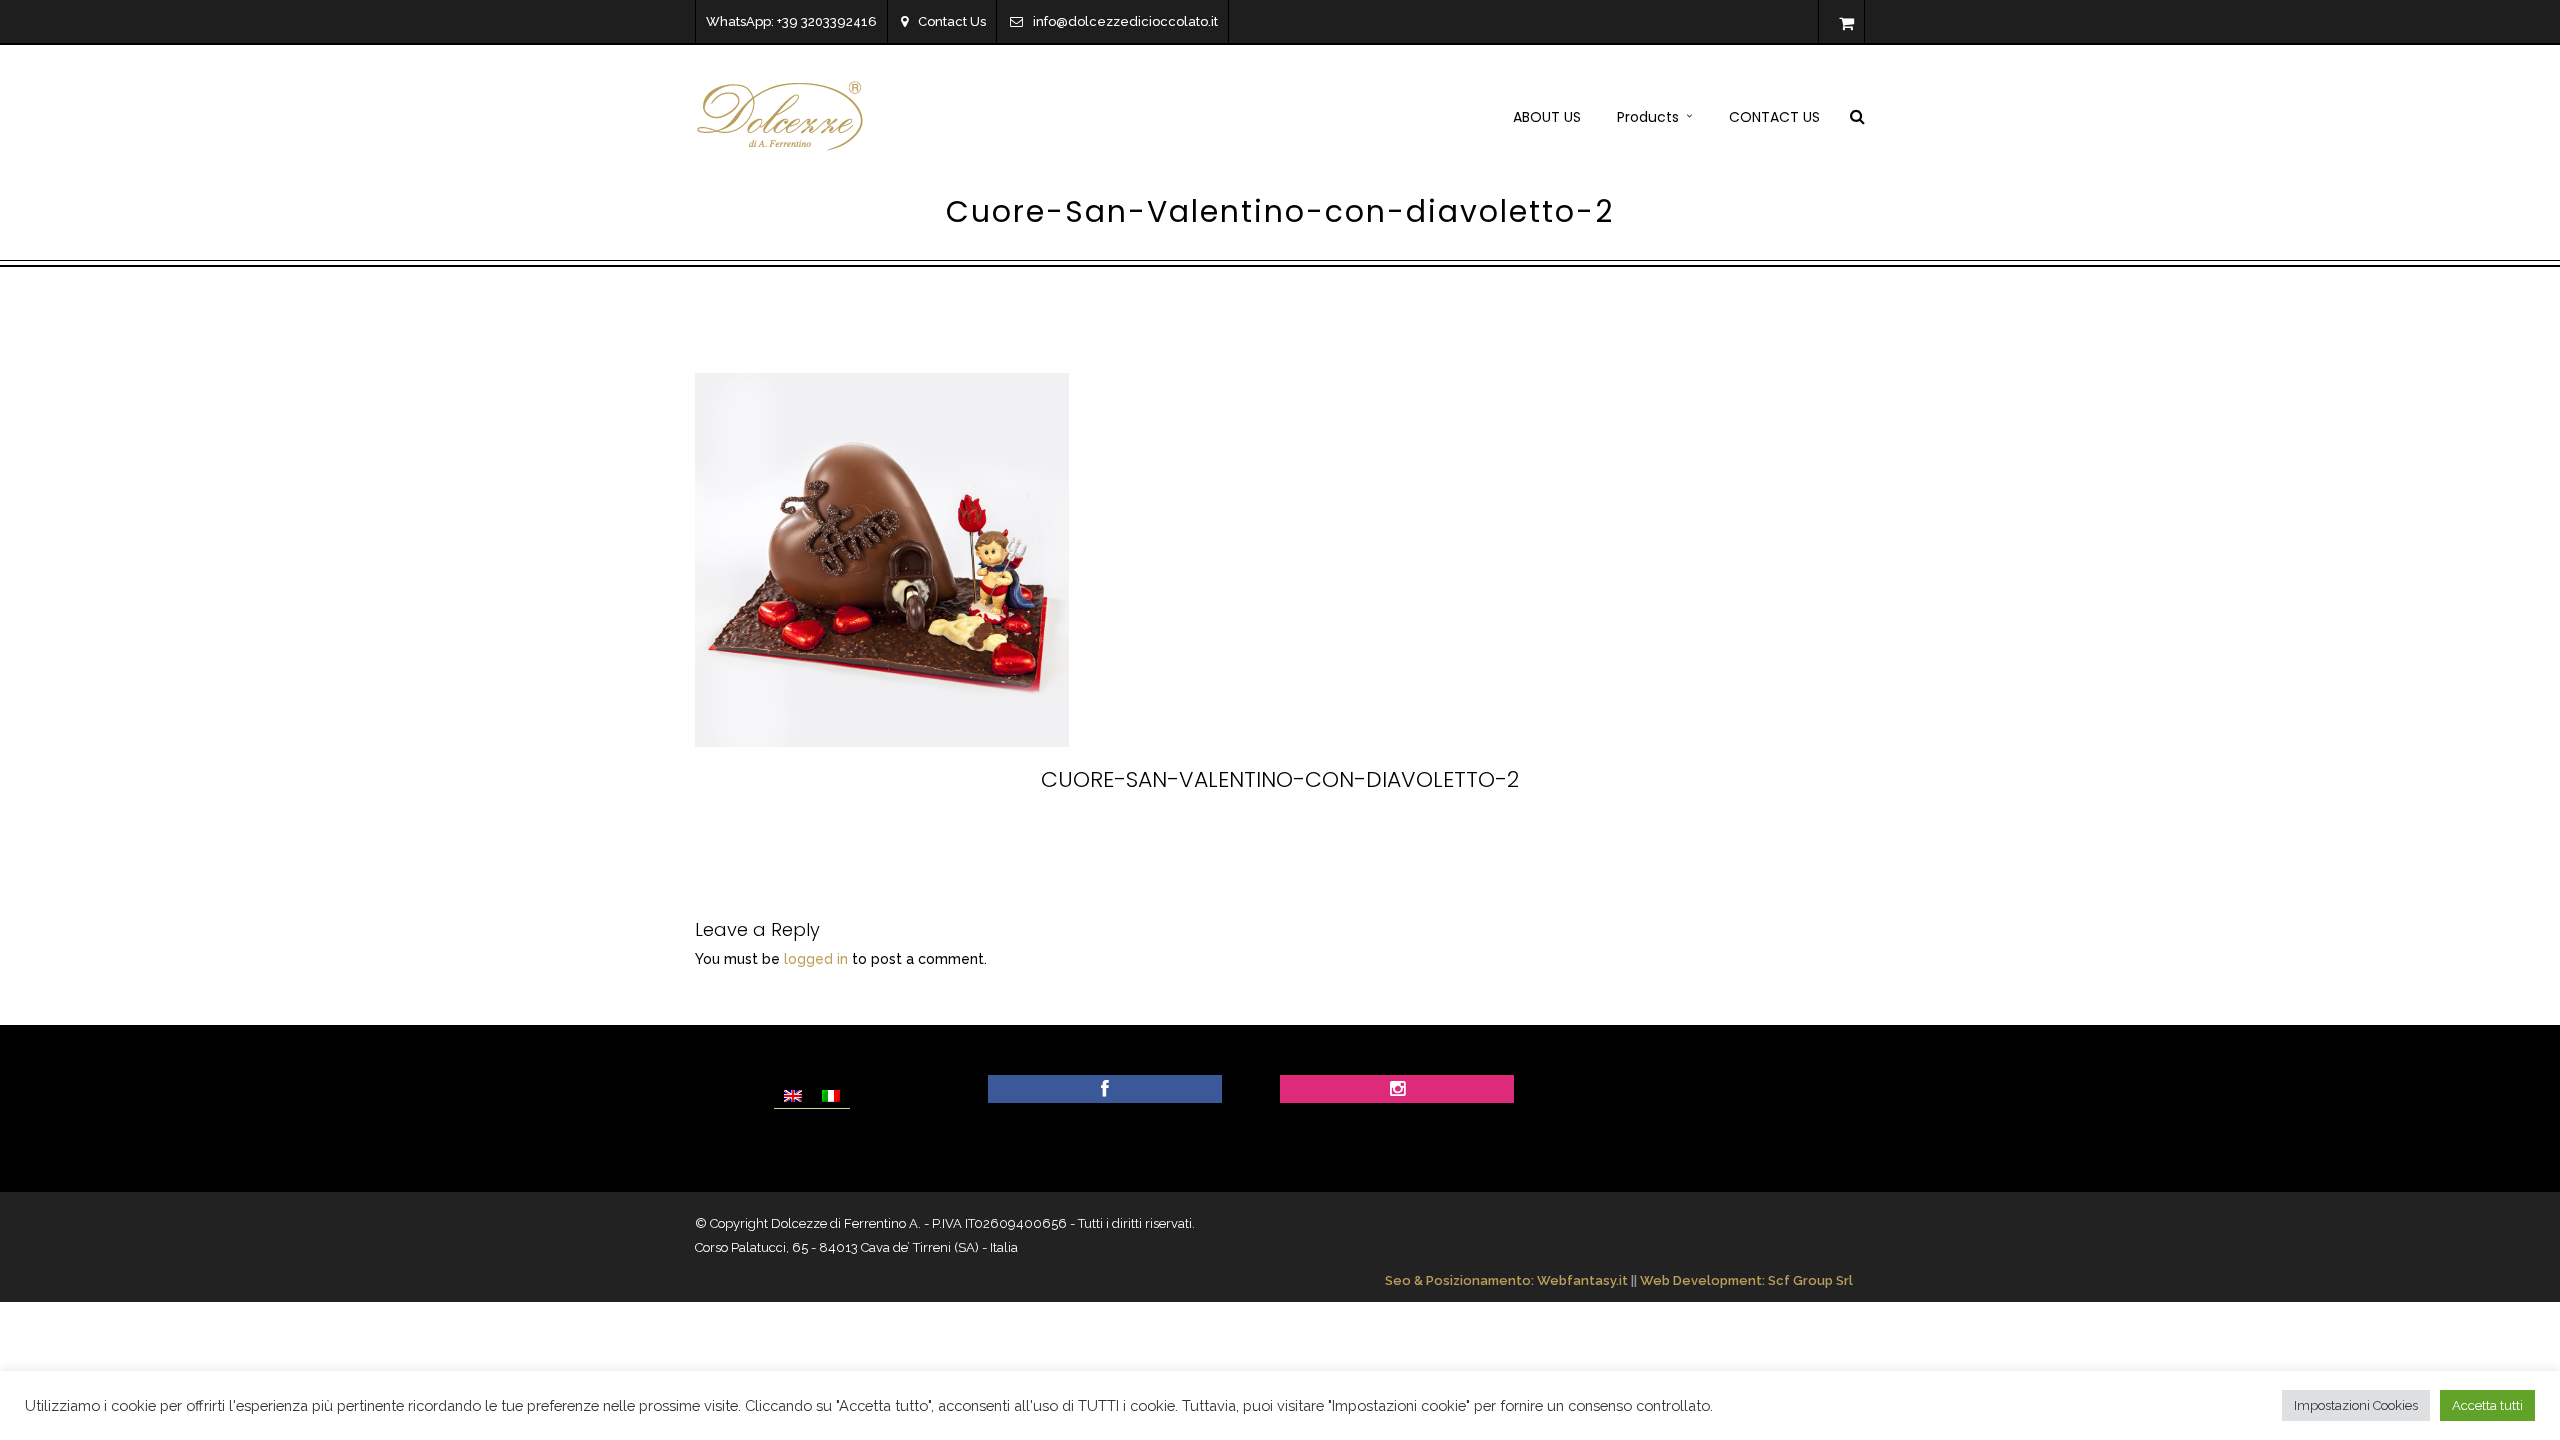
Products (1648, 117)
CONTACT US (1774, 117)
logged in (816, 959)
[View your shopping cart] (1846, 24)
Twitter (1243, 834)
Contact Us (952, 21)
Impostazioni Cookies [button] (2356, 1405)
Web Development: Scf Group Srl (1746, 1280)
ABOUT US (1547, 117)
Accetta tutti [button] (2487, 1405)
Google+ (1421, 834)
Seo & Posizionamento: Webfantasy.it (1506, 1280)
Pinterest (1330, 834)
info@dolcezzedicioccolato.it (1125, 21)
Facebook (1155, 834)
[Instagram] (1397, 1090)
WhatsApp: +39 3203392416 (791, 21)
